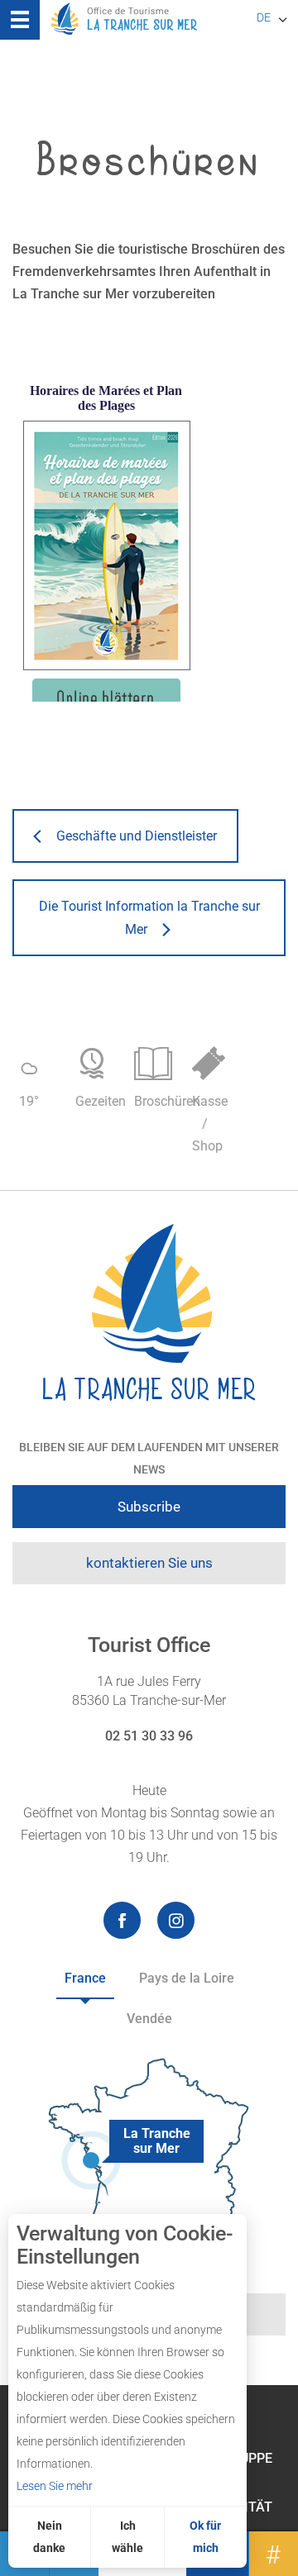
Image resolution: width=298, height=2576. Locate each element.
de (264, 17)
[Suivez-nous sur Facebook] (122, 1920)
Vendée (149, 2019)
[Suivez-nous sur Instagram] (176, 1920)
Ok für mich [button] (205, 2537)
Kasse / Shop (210, 1124)
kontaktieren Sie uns (149, 1563)
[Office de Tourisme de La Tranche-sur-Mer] (149, 1313)
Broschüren (155, 1101)
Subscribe (149, 1507)
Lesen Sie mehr (55, 2486)
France (85, 1978)
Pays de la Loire (187, 1978)
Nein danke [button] (49, 2537)
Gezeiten (96, 1101)
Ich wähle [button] (127, 2537)
